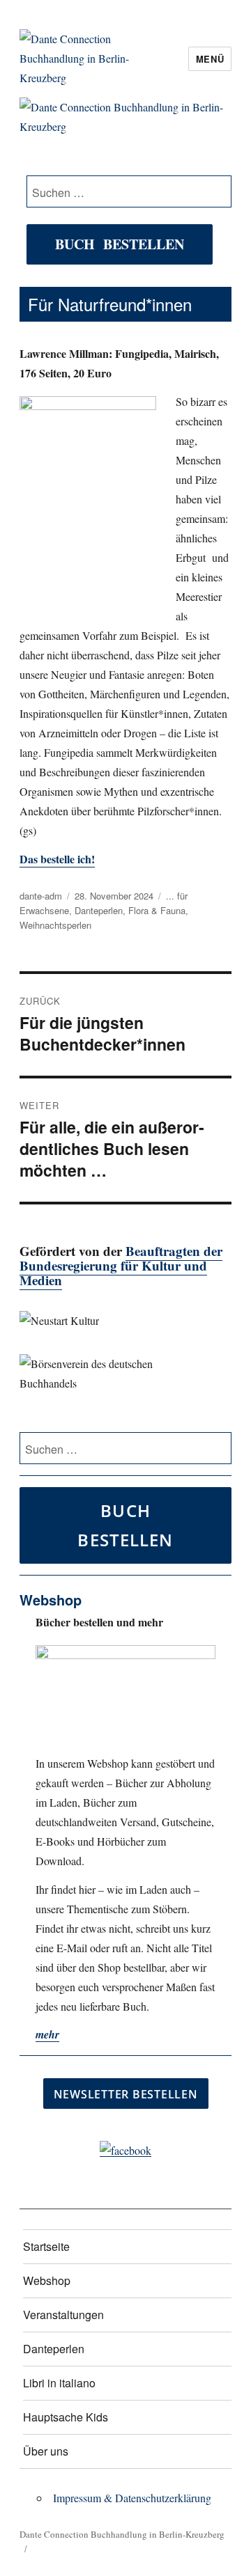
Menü (210, 59)
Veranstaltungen (63, 2315)
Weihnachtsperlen (55, 925)
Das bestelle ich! (57, 859)
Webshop (47, 2280)
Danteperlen (99, 910)
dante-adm (41, 896)
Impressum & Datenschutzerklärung (132, 2498)
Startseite (46, 2246)
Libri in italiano (59, 2383)
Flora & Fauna (157, 910)
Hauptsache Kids (66, 2417)
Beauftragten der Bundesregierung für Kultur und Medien (121, 1265)
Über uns (46, 2451)
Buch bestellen (120, 244)
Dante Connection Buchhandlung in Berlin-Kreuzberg (122, 2534)
